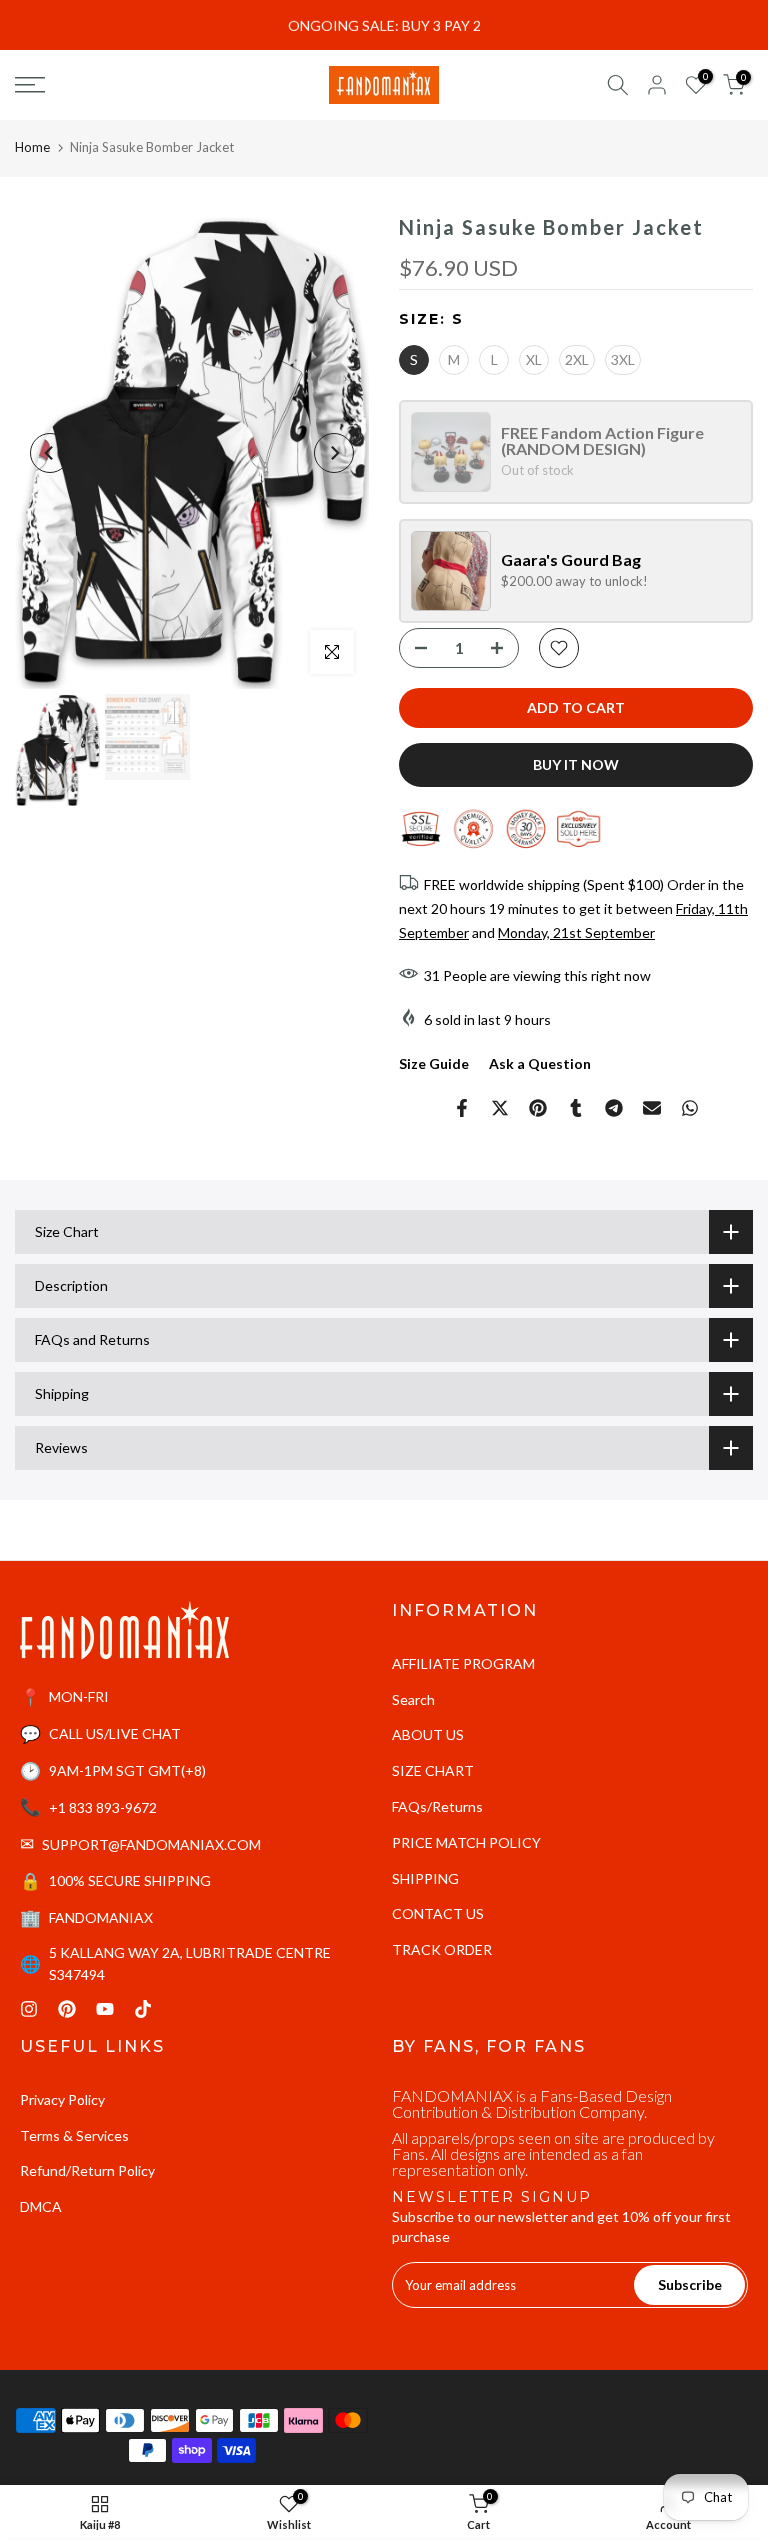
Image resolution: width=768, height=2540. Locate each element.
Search (413, 1699)
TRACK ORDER (442, 1949)
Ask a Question (540, 1063)
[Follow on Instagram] (29, 2009)
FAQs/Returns (437, 1806)
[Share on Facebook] (462, 1108)
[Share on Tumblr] (576, 1108)
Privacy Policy (62, 2099)
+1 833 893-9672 (103, 1807)
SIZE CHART (433, 1770)
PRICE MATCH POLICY (466, 1842)
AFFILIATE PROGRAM (463, 1663)
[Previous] (50, 453)
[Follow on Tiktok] (143, 2009)
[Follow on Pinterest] (67, 2009)
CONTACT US (438, 1913)
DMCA (41, 2206)
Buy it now (576, 764)
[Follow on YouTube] (105, 2009)
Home (32, 147)
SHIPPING (425, 1878)
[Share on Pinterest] (538, 1108)
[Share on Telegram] (614, 1108)
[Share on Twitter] (500, 1108)
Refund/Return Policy (87, 2170)
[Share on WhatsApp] (690, 1108)
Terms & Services (74, 2135)
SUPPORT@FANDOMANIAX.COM (151, 1844)
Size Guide (434, 1063)
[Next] (334, 453)
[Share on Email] (652, 1108)
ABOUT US (428, 1734)
